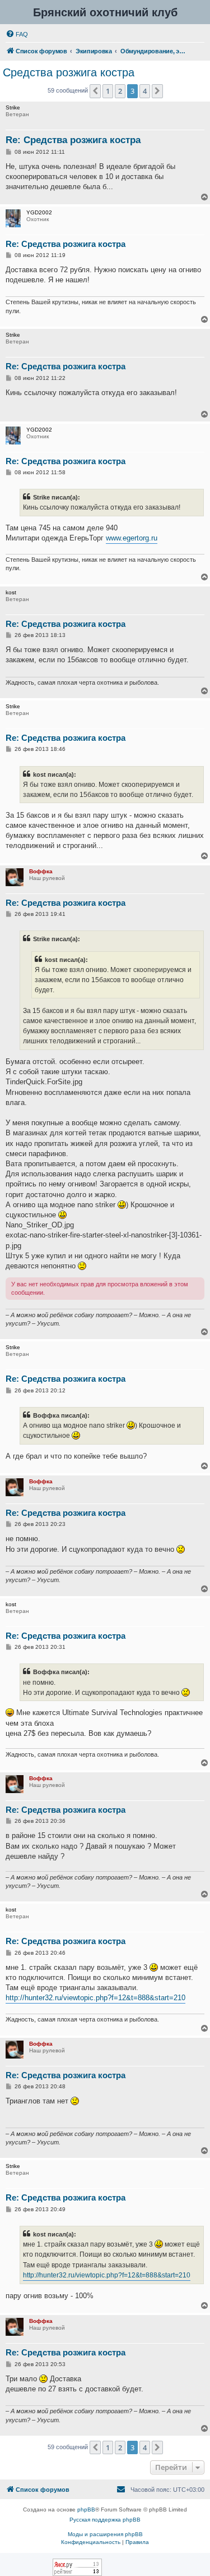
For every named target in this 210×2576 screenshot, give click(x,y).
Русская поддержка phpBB (105, 2520)
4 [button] (145, 91)
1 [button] (108, 91)
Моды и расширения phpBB (105, 2534)
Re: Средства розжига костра (73, 140)
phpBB (86, 2509)
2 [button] (120, 91)
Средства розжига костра (69, 72)
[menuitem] (17, 34)
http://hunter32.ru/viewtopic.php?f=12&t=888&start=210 (95, 1998)
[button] (95, 91)
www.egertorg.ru (132, 538)
